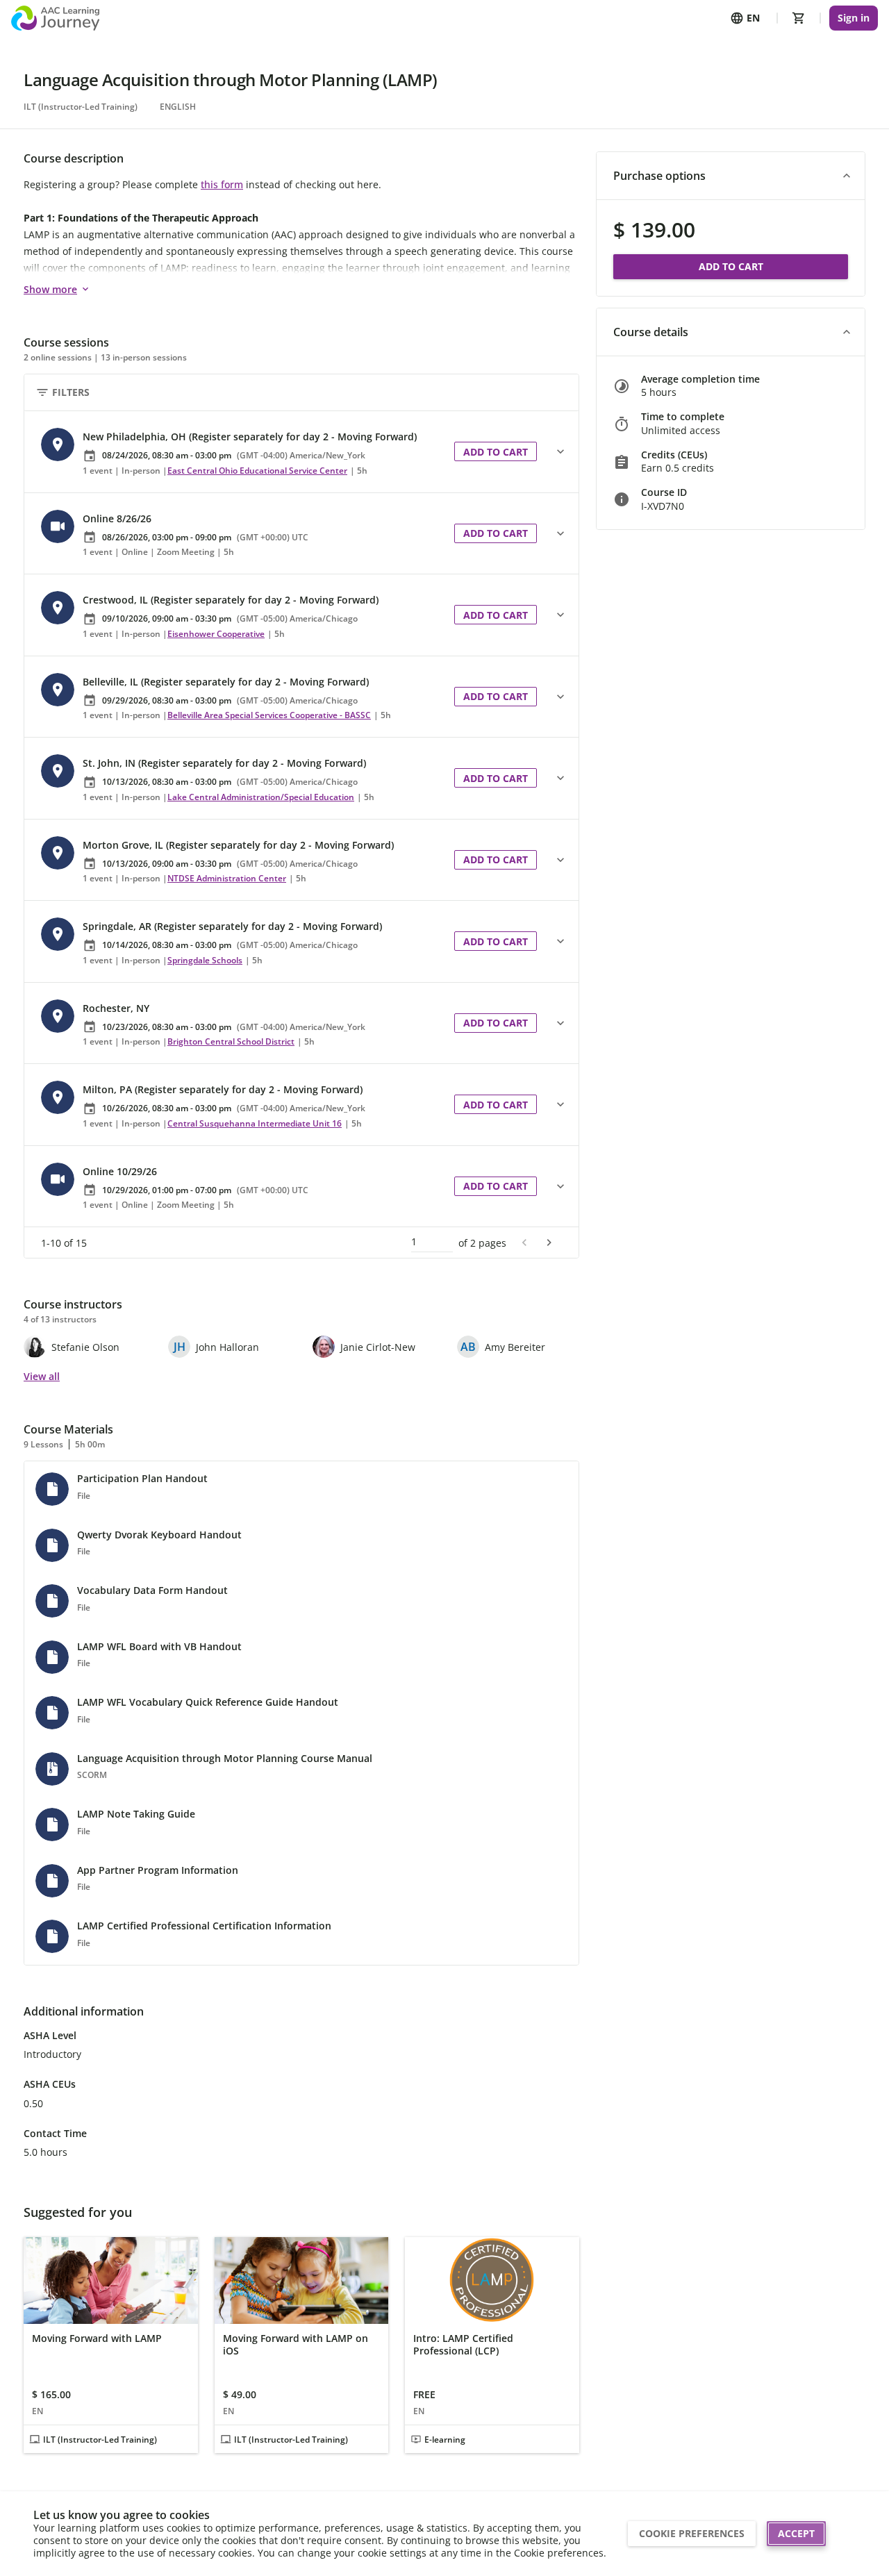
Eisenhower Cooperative (216, 634)
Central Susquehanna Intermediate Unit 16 (255, 1123)
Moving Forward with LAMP (97, 2338)
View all (42, 1376)
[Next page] (549, 1243)
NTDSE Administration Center (227, 878)
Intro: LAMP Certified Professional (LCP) (463, 2344)
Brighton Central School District (231, 1041)
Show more (50, 289)
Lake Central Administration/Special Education (261, 797)
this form (222, 184)
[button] (239, 452)
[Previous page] (524, 1243)
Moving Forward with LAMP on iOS (296, 2344)
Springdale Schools (205, 960)
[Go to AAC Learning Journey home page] (55, 18)
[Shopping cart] (799, 18)
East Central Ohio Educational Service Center (257, 471)
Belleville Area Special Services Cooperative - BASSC (269, 715)
